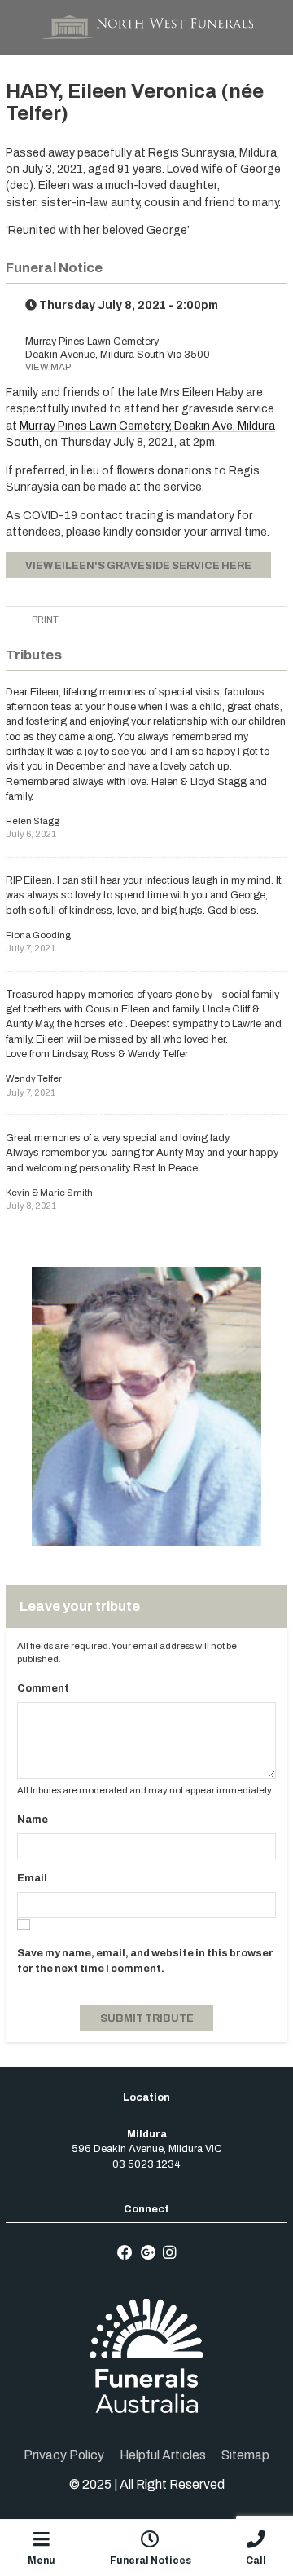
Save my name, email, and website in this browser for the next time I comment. (145, 1961)
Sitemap (245, 2455)
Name (33, 1820)
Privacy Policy (64, 2455)
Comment (43, 1688)
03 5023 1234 (146, 2164)
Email (32, 1878)
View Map (48, 367)
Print (44, 620)
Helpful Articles (163, 2455)
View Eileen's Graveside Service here (138, 566)
